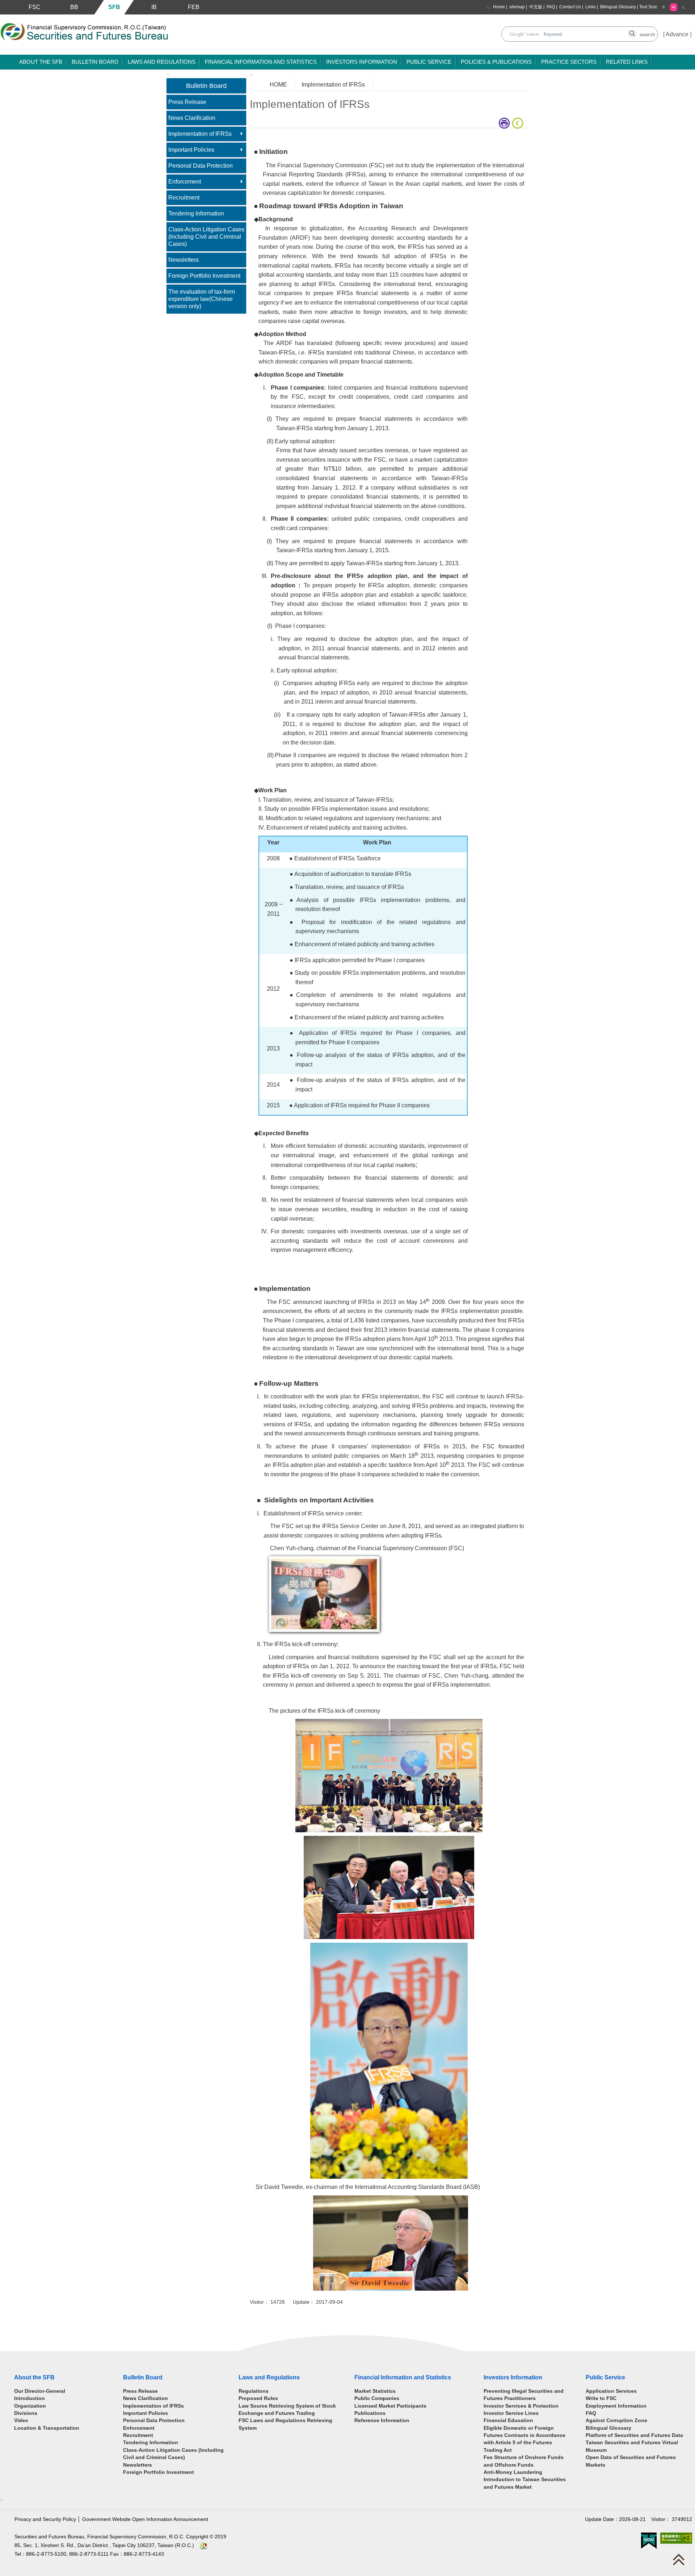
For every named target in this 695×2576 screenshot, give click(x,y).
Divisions (26, 2413)
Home (499, 7)
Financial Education (508, 2420)
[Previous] (519, 123)
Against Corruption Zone (616, 2420)
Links (591, 7)
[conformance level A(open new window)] (676, 2538)
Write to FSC (601, 2398)
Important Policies (191, 150)
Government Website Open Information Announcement (145, 2519)
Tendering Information (196, 213)
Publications (370, 2413)
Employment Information (616, 2406)
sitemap (517, 7)
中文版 (536, 7)
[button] (664, 7)
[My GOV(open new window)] (649, 2540)
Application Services (611, 2391)
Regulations (254, 2391)
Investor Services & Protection (521, 2406)
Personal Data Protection (201, 166)
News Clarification (192, 118)
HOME (278, 85)
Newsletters (184, 260)
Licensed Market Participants (390, 2406)
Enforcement (185, 182)
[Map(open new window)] (203, 2545)
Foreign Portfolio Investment (204, 276)
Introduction (30, 2398)
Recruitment (184, 198)
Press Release (187, 102)
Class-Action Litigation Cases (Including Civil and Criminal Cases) (206, 237)
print (505, 123)
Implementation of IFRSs (200, 134)
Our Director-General (40, 2391)
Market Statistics (375, 2391)
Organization (30, 2406)
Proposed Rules (258, 2398)
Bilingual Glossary (618, 7)
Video (21, 2420)
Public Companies (377, 2398)
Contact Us (570, 7)
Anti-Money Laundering (513, 2472)
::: (488, 7)
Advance (677, 34)
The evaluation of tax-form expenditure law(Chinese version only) (202, 299)
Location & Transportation (47, 2428)
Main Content (267, 139)
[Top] (681, 2561)
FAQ (551, 7)
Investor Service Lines (511, 2413)
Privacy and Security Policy (45, 2519)
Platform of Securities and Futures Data (634, 2435)
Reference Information (382, 2420)
